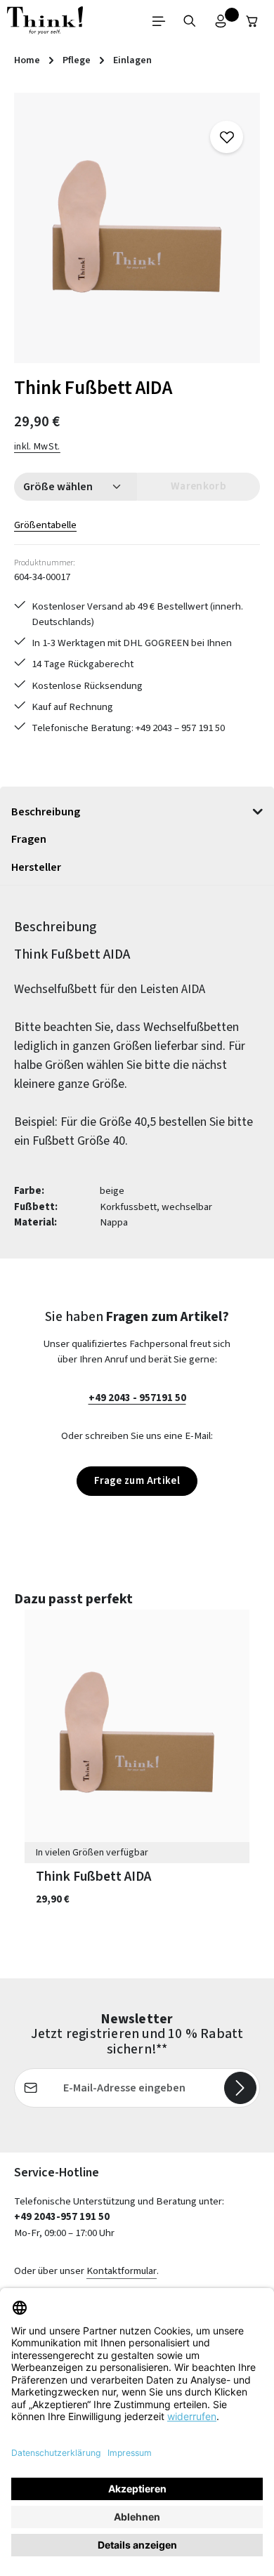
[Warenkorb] (252, 21)
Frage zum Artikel (137, 1481)
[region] (137, 228)
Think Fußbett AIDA (93, 1877)
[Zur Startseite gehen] (45, 21)
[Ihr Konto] (221, 21)
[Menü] (159, 21)
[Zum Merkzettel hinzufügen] (226, 137)
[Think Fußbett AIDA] (137, 228)
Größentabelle (45, 525)
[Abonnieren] (240, 2088)
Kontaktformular (122, 2271)
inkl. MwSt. (37, 447)
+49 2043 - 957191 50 (137, 1398)
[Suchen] (190, 21)
